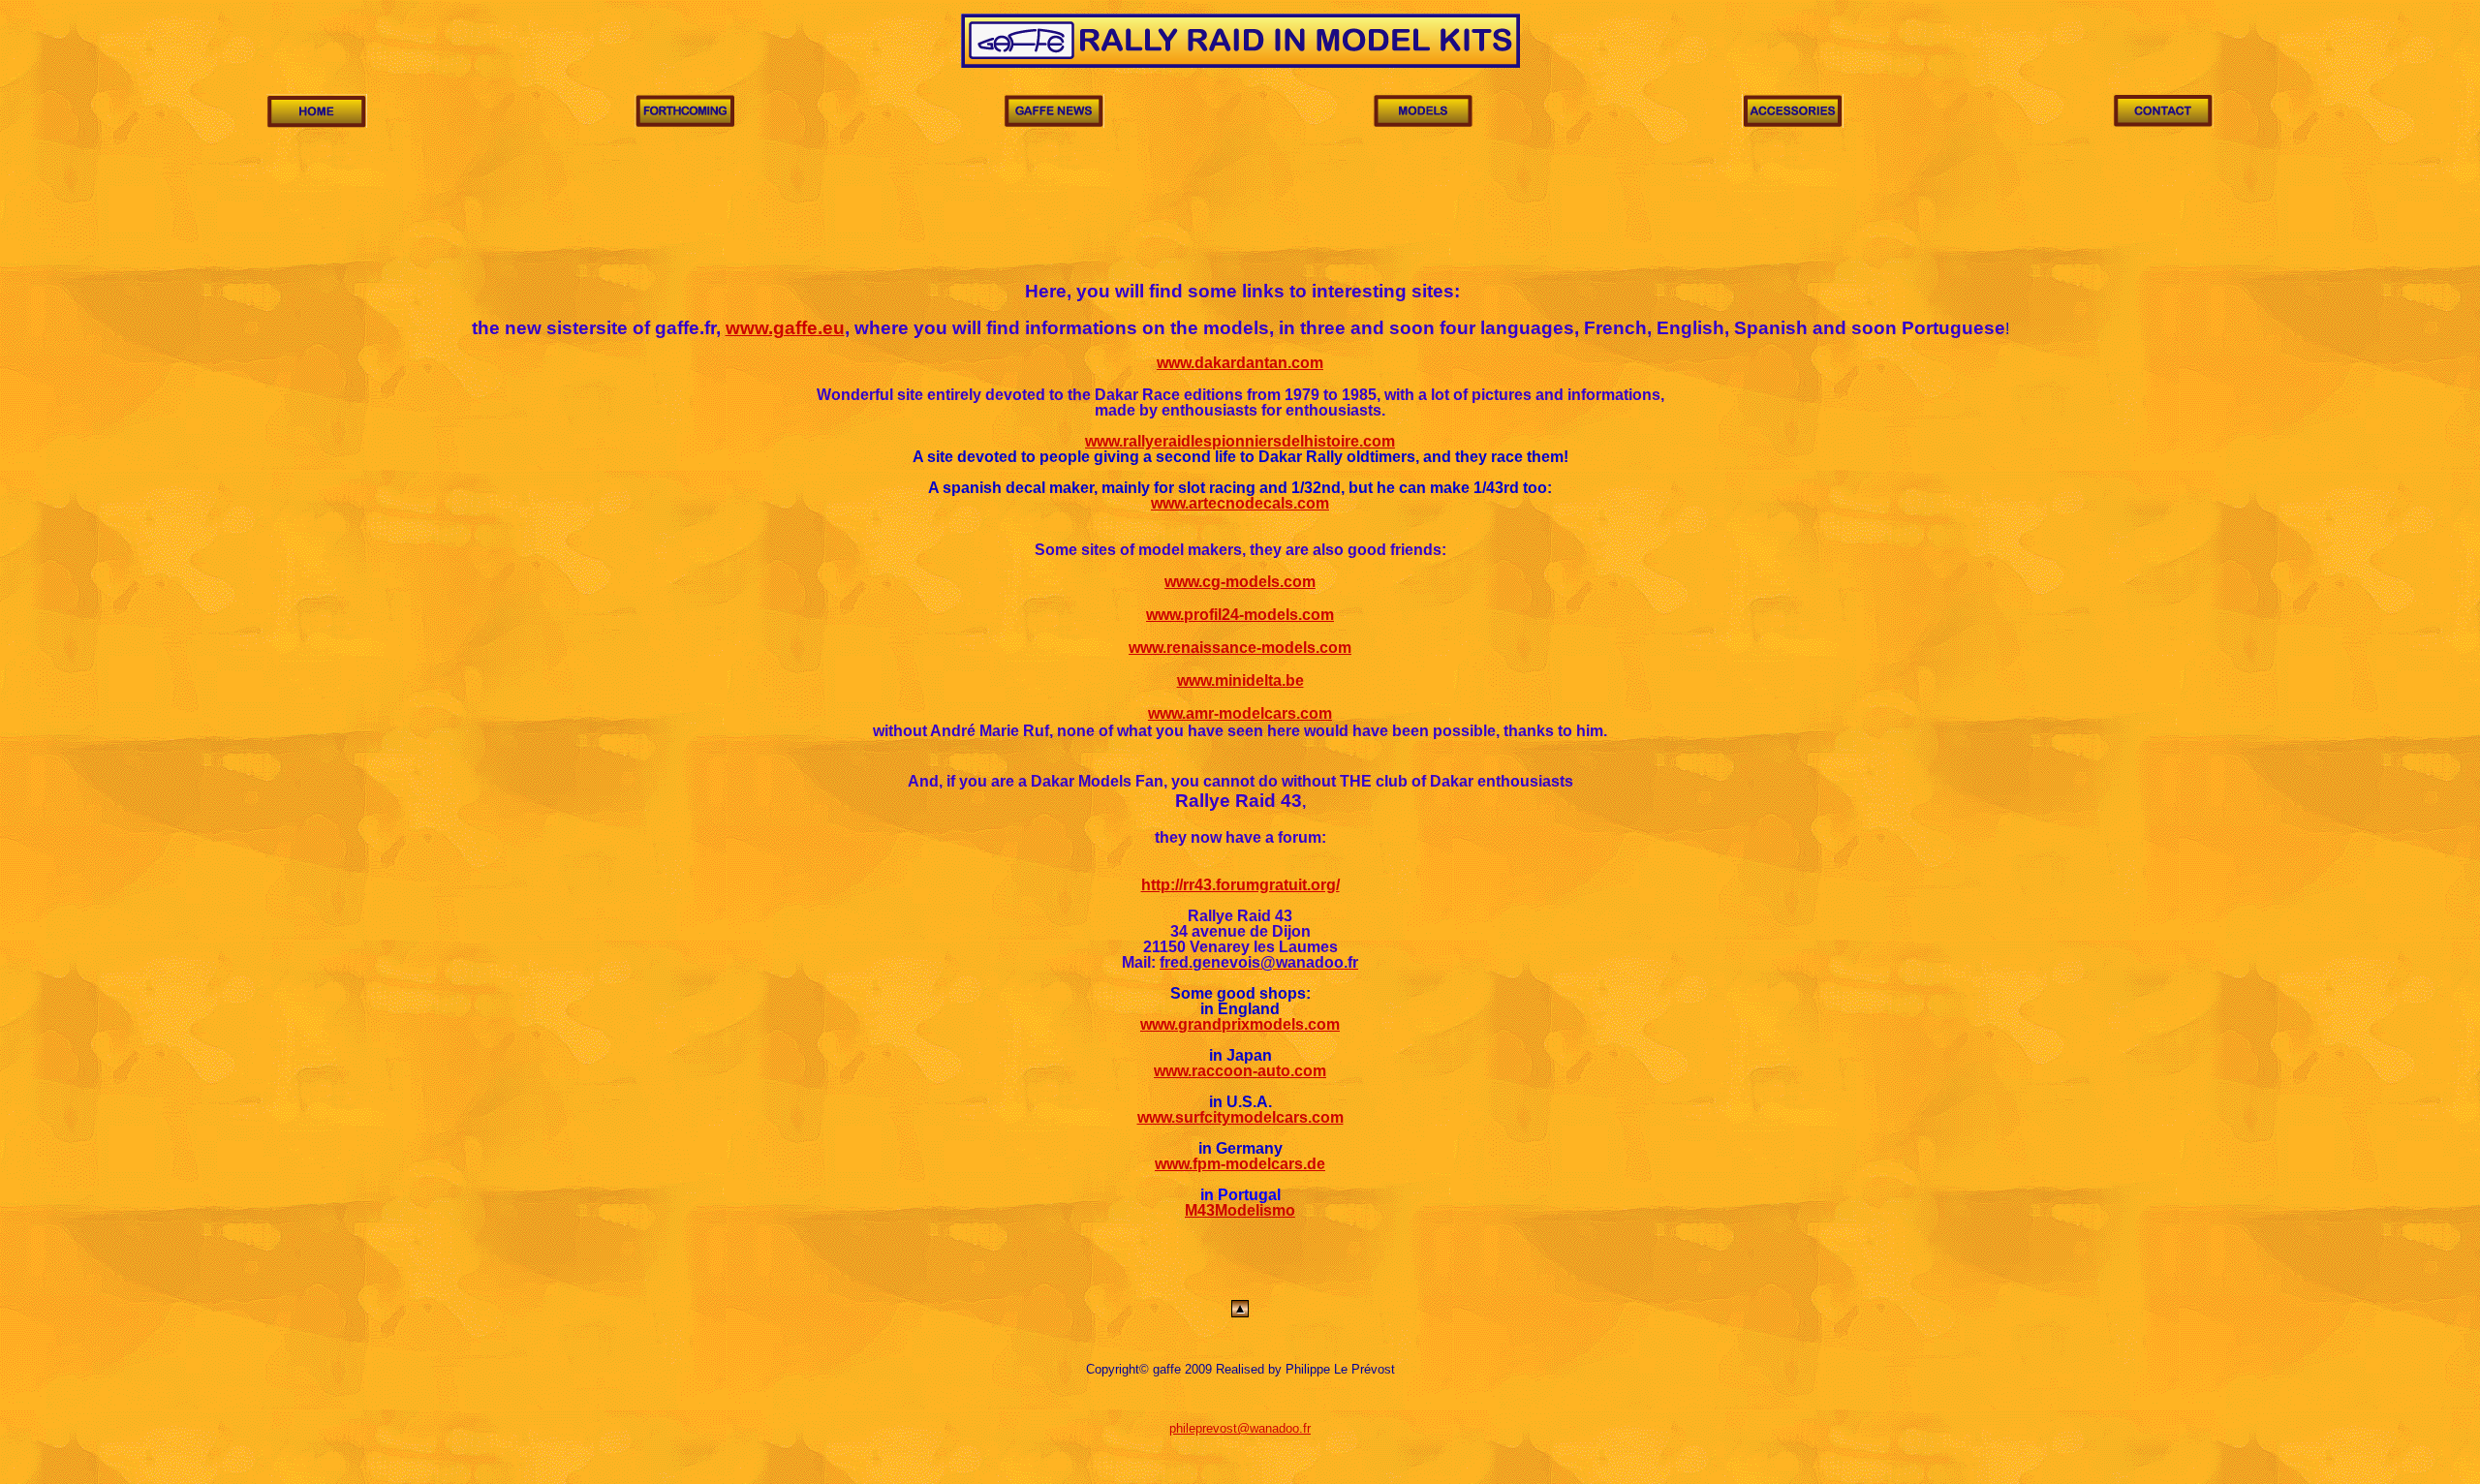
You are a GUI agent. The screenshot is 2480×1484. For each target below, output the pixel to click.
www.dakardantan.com (1240, 363)
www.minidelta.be (1240, 680)
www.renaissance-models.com (1240, 648)
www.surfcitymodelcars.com (1240, 1117)
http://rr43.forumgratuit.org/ (1240, 885)
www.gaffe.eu (785, 328)
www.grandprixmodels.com (1240, 1024)
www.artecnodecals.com (1240, 503)
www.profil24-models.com (1240, 615)
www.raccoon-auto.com (1240, 1071)
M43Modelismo (1240, 1210)
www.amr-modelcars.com (1240, 713)
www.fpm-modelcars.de (1240, 1164)
